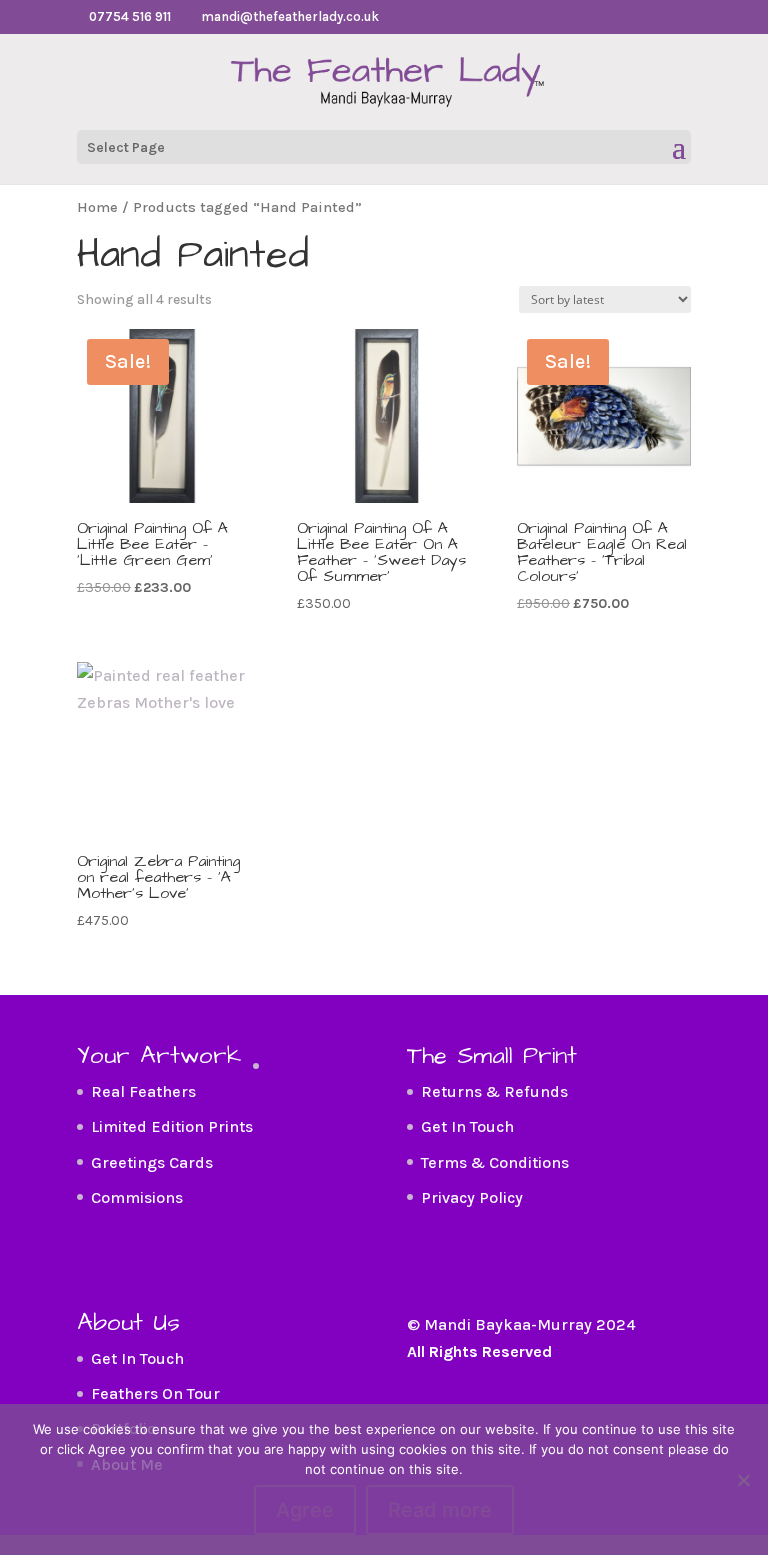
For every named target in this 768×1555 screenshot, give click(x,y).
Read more (440, 1510)
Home (97, 207)
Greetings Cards (152, 1162)
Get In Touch (467, 1126)
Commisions (137, 1197)
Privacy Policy (472, 1197)
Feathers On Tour (155, 1393)
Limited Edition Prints (172, 1126)
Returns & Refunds (494, 1091)
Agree (305, 1510)
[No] (743, 1480)
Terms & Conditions (495, 1162)
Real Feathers (143, 1091)
